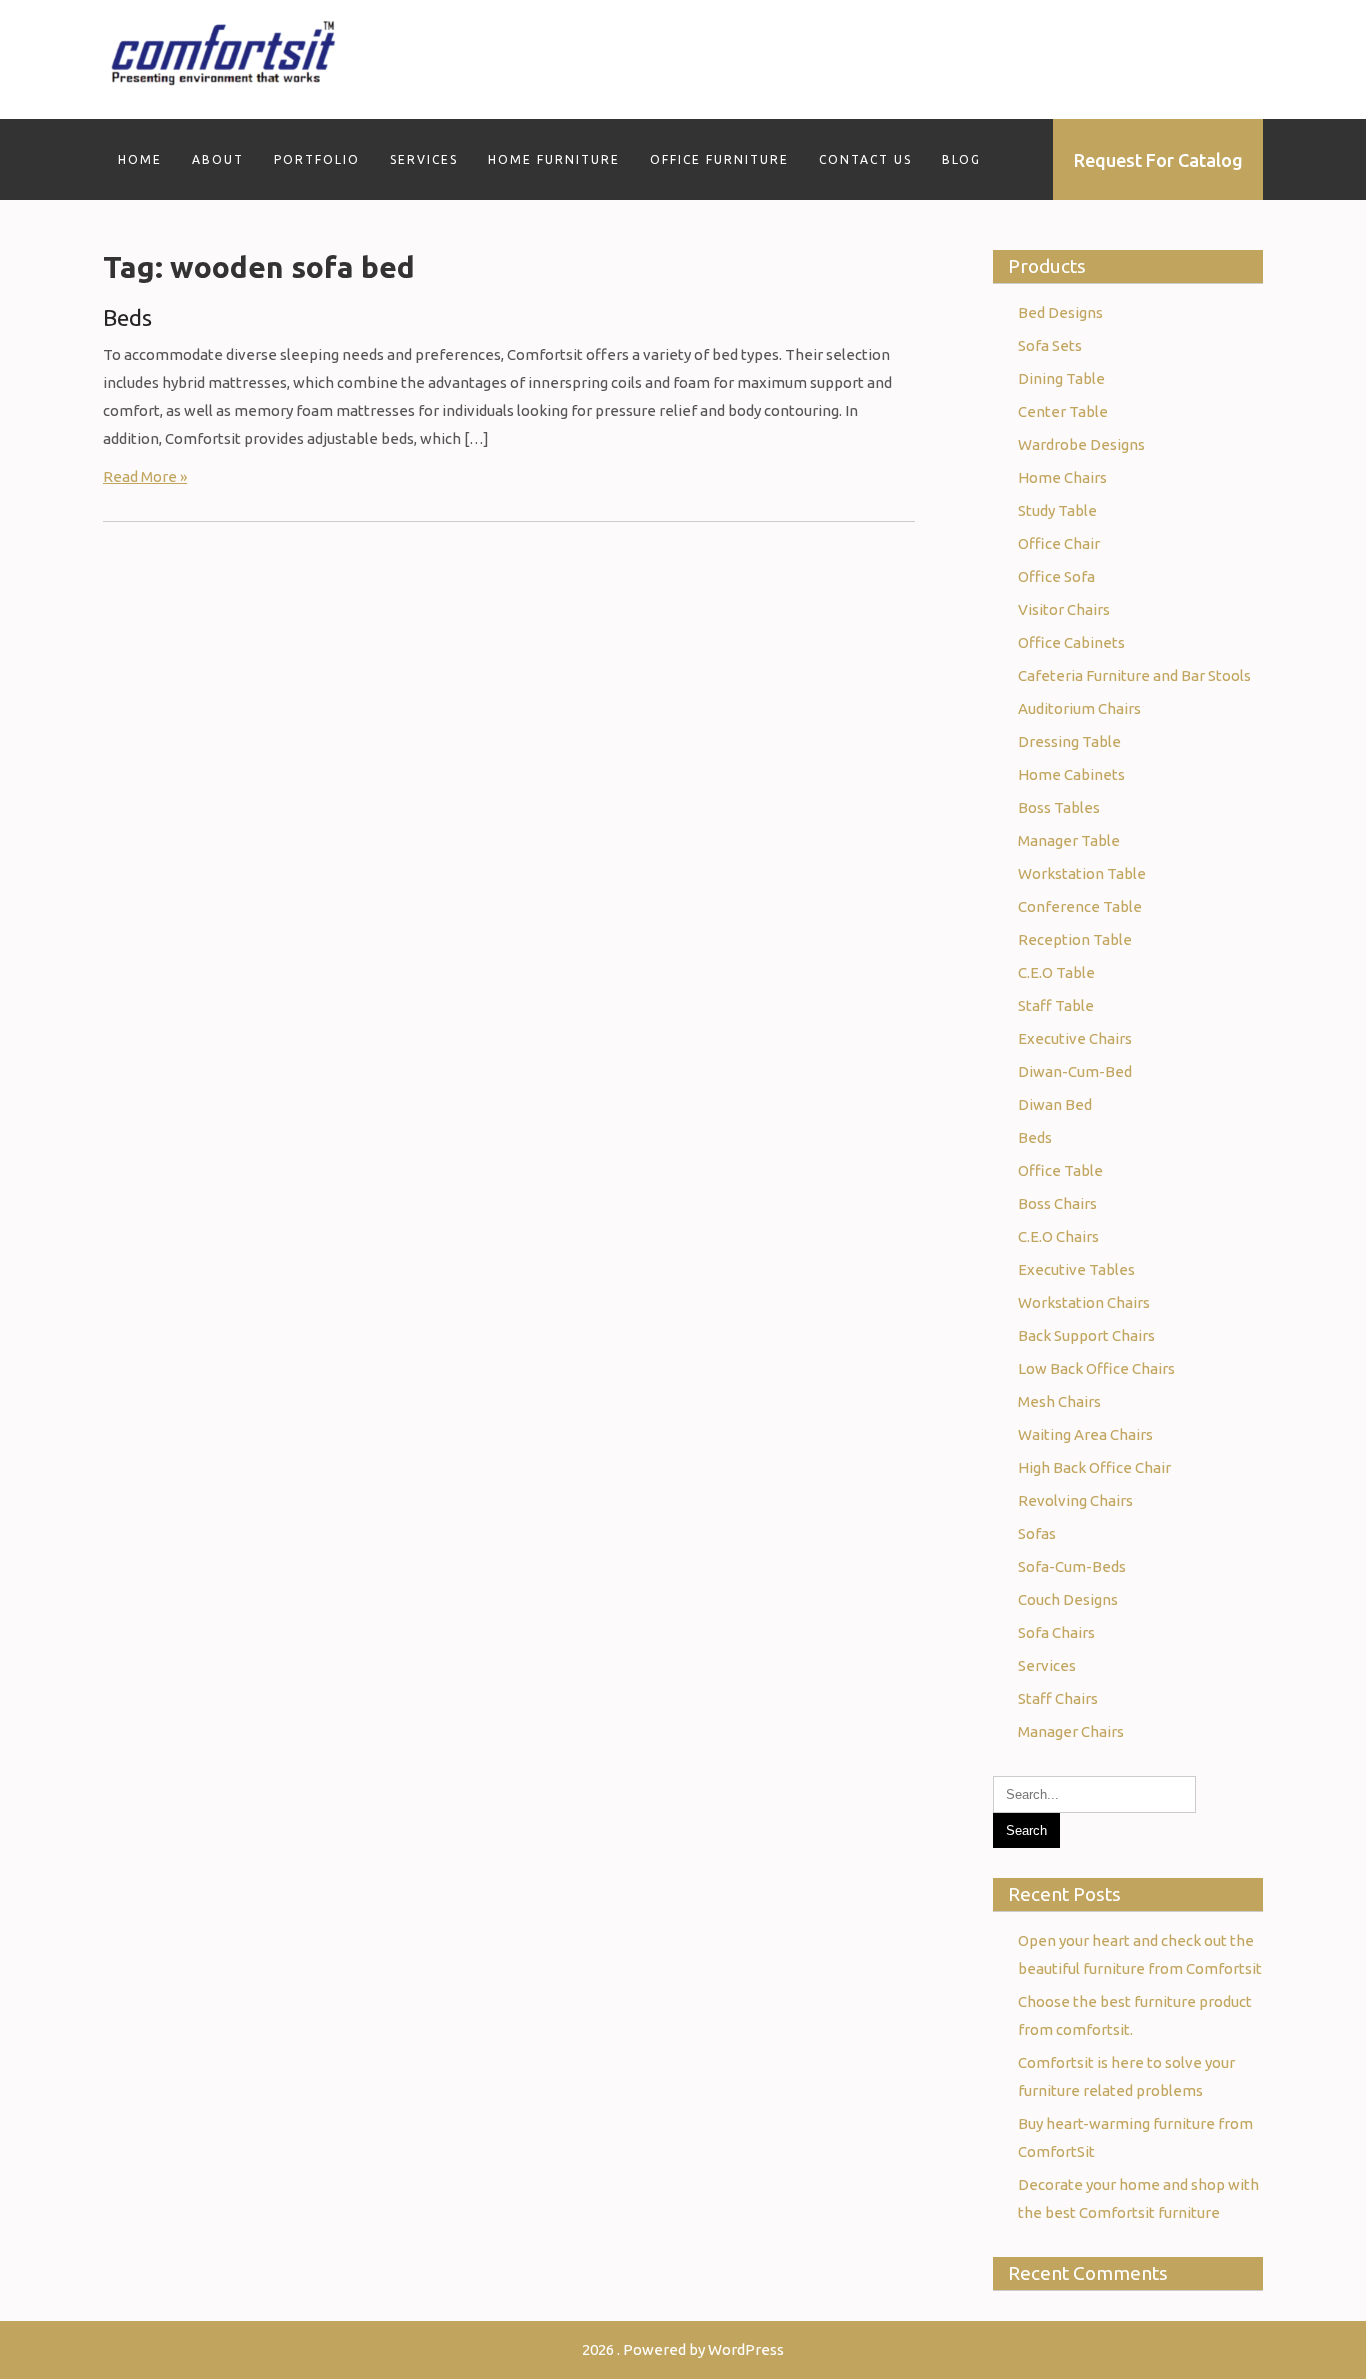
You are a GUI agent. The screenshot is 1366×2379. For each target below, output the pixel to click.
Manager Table (1069, 840)
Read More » (145, 476)
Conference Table (1080, 906)
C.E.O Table (1056, 972)
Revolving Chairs (1075, 1500)
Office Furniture (719, 159)
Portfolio (317, 159)
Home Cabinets (1071, 774)
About (218, 159)
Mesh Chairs (1059, 1401)
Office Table (1060, 1170)
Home (140, 159)
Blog (961, 159)
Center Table (1063, 411)
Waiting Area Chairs (1085, 1434)
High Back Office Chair (1094, 1467)
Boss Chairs (1057, 1203)
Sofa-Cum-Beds (1072, 1566)
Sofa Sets (1050, 345)
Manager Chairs (1071, 1731)
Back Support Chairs (1086, 1335)
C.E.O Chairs (1058, 1236)
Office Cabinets (1071, 642)
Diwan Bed (1055, 1104)
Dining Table (1061, 378)
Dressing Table (1069, 741)
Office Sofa (1056, 576)
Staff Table (1056, 1005)
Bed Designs (1060, 312)
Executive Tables (1076, 1269)
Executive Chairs (1075, 1038)
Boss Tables (1059, 807)
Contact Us (865, 159)
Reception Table (1075, 939)
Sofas (1037, 1533)
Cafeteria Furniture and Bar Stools (1134, 675)
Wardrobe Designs (1081, 444)
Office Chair (1059, 543)
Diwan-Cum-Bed (1075, 1071)
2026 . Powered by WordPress (683, 2349)
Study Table (1057, 510)
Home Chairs (1062, 477)
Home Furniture (554, 159)
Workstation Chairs (1084, 1302)
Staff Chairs (1058, 1698)
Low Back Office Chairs (1096, 1368)
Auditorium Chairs (1079, 708)
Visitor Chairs (1064, 609)
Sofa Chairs (1056, 1632)
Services (424, 159)
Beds (127, 317)
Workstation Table (1082, 873)
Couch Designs (1068, 1599)
